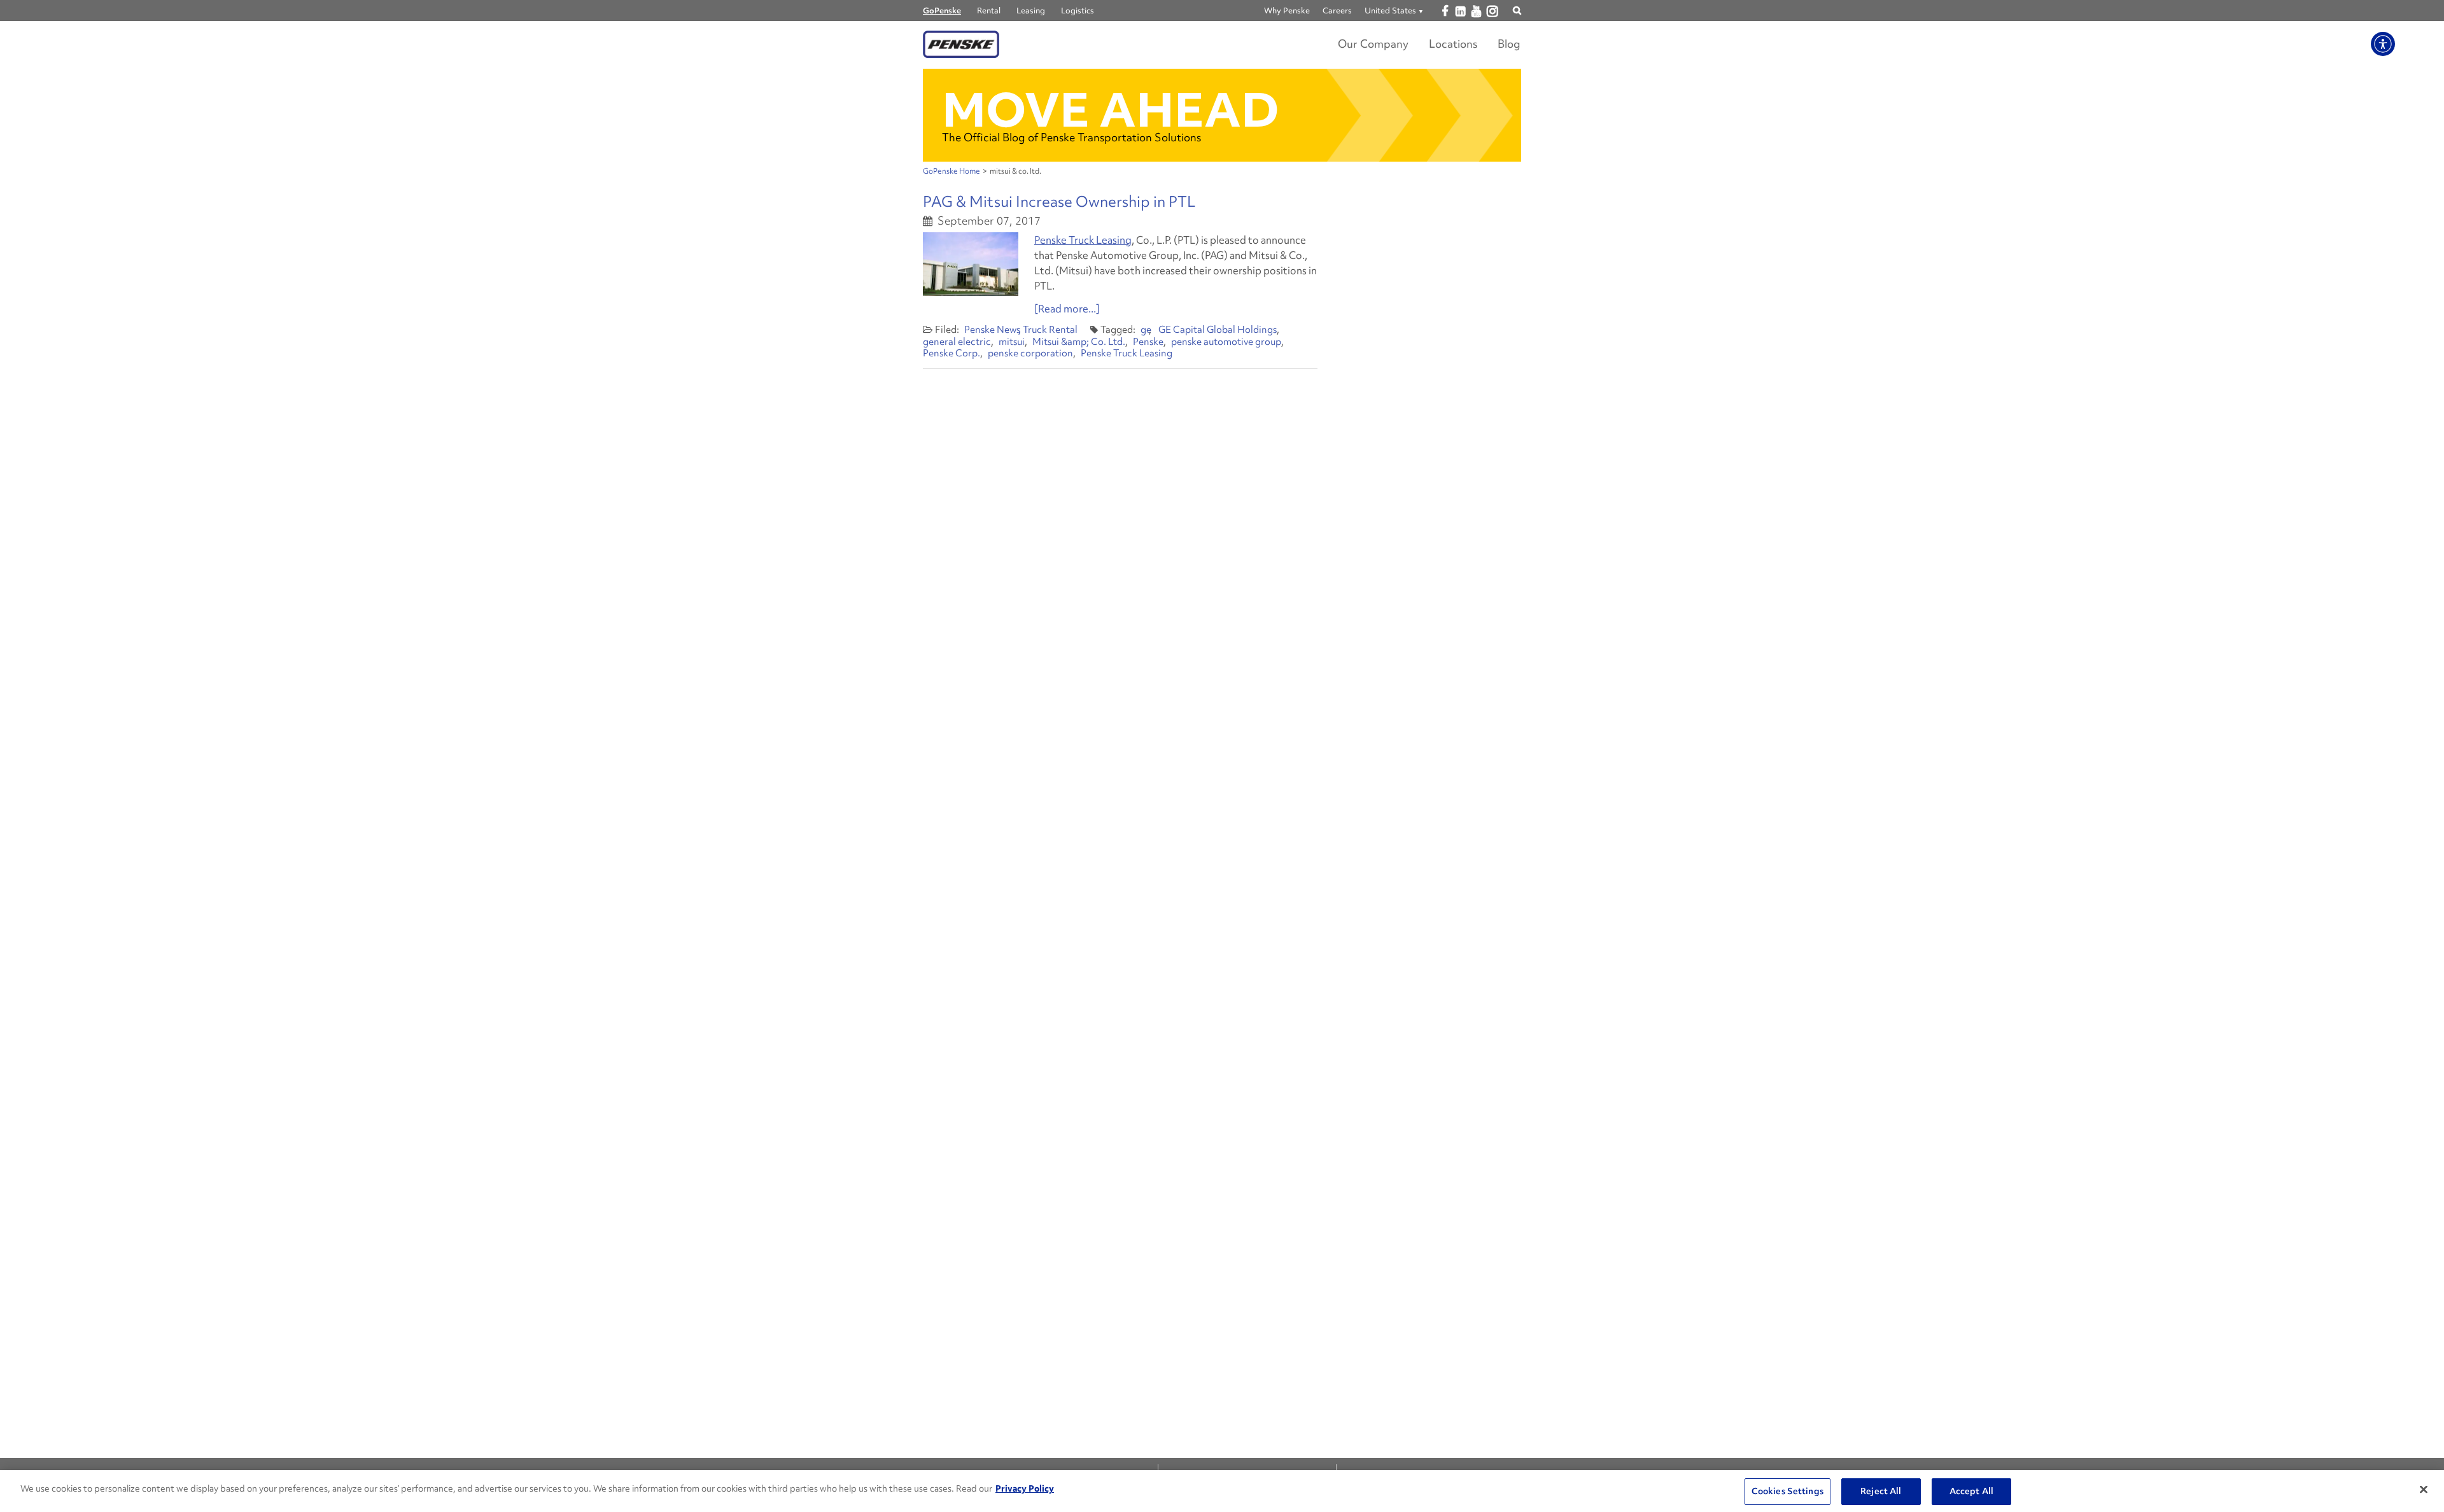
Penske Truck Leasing (1083, 240)
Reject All (1881, 1491)
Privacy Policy (1025, 1488)
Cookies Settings (1787, 1491)
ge (1146, 330)
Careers (1337, 10)
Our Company (1373, 44)
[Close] (2424, 1490)
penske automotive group (1226, 342)
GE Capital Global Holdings (1218, 330)
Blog (1509, 44)
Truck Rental (1050, 330)
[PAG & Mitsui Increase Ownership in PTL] (971, 264)
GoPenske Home (952, 171)
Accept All (1971, 1491)
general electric (957, 342)
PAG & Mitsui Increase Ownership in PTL (1059, 201)
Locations (1453, 44)
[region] (1222, 1491)
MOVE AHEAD (1111, 110)
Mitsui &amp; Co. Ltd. (1079, 342)
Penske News (992, 330)
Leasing (1031, 10)
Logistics (1078, 10)
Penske (1148, 342)
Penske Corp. (952, 353)
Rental (989, 10)
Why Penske (1287, 10)
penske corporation (1030, 353)
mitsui (1012, 342)
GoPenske (942, 10)
